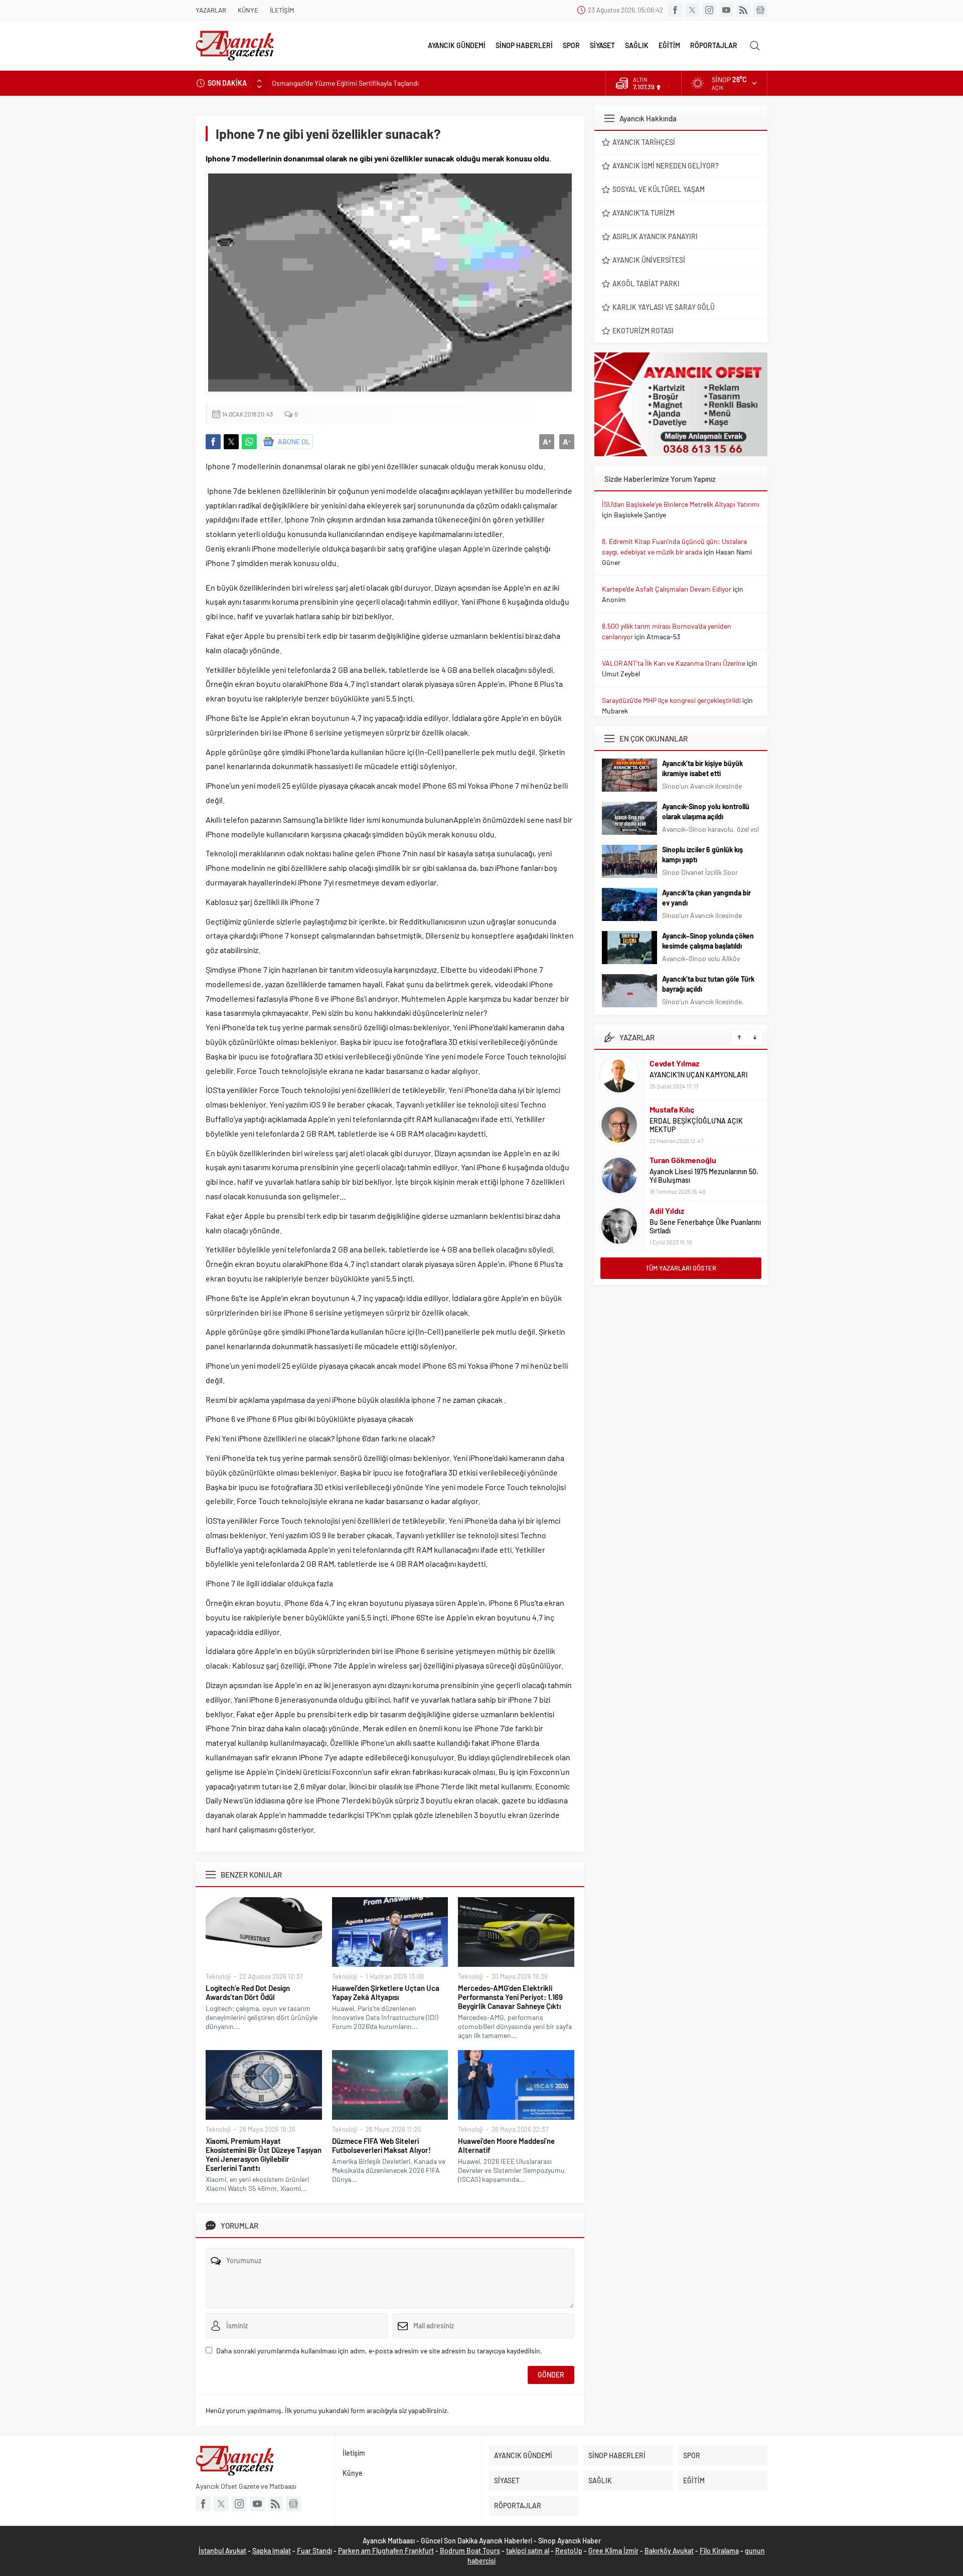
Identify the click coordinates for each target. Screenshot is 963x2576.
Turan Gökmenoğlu (683, 1160)
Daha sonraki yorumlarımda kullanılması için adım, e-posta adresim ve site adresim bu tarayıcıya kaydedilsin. (379, 2351)
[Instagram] (709, 10)
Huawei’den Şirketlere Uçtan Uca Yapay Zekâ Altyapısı (386, 1992)
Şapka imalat (272, 2551)
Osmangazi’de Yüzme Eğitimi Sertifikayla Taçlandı (345, 83)
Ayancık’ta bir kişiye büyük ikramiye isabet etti (702, 768)
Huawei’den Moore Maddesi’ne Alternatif (506, 2145)
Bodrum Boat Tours (470, 2551)
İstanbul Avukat (222, 2551)
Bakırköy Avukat (669, 2551)
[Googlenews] (760, 10)
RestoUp (569, 2551)
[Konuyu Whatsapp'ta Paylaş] (249, 442)
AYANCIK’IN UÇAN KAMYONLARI (699, 1075)
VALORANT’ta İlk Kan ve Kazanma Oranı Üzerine (674, 663)
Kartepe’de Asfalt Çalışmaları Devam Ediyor (667, 589)
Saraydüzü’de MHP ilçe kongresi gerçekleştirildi (671, 700)
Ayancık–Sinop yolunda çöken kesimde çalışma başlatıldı (708, 941)
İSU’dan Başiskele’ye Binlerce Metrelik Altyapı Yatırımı (681, 504)
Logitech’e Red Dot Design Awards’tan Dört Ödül (248, 1992)
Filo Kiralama (719, 2551)
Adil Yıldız (667, 1211)
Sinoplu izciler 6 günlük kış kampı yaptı (702, 855)
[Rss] (743, 10)
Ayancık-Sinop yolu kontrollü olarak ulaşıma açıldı (706, 811)
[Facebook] (675, 10)
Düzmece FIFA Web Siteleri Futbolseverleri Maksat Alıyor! (381, 2145)
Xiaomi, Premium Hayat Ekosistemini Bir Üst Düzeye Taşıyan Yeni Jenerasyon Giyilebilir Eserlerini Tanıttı (264, 2154)
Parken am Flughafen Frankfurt (386, 2551)
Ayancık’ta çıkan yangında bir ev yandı (706, 898)
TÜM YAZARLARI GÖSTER (681, 1268)
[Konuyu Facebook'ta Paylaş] (213, 442)
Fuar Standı (314, 2551)
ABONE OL (294, 441)
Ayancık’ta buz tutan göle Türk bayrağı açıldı (708, 984)
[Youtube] (726, 10)
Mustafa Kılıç (672, 1109)
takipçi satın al (528, 2551)
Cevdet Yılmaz (674, 1063)
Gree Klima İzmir (613, 2551)
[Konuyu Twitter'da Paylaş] (231, 442)
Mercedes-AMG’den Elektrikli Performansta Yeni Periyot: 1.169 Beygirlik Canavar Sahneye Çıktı (510, 1997)
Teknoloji (218, 1976)
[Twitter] (692, 10)
